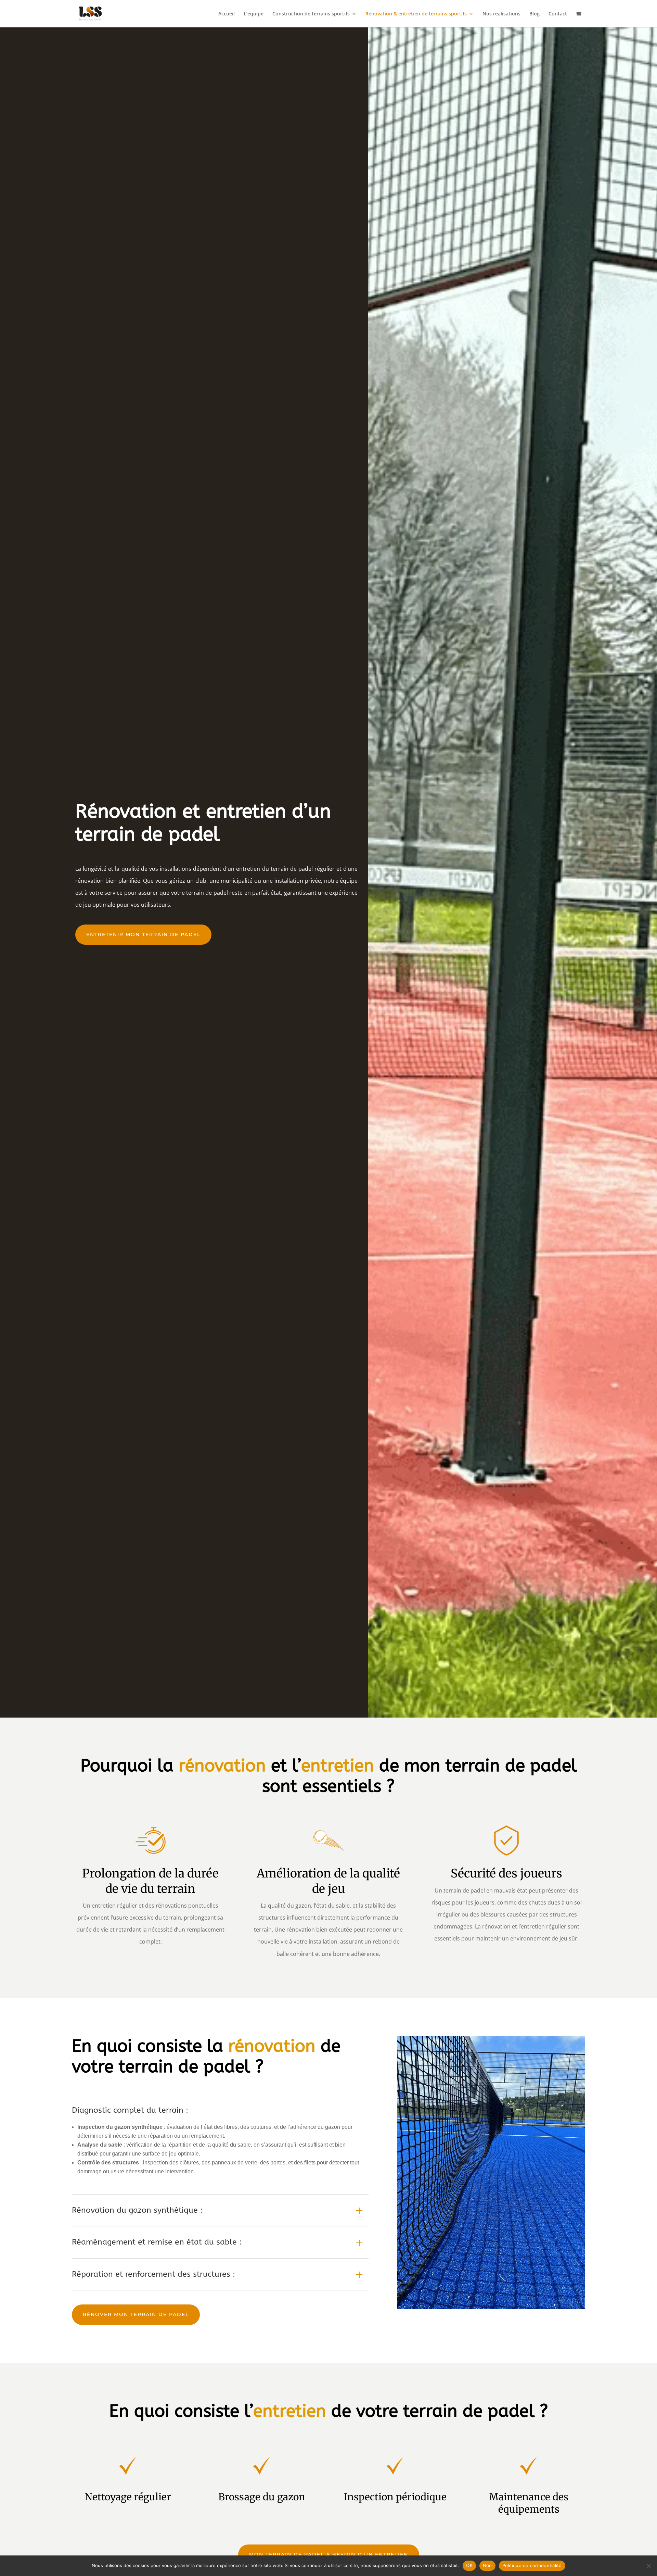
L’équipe (254, 14)
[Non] (648, 2566)
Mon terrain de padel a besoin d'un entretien (329, 2554)
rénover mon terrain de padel (136, 2314)
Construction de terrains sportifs (311, 14)
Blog (534, 14)
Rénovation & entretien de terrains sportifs (416, 14)
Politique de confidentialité (532, 2565)
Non (487, 2565)
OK (469, 2565)
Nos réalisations (501, 14)
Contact (558, 14)
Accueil (227, 14)
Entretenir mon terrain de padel (143, 934)
